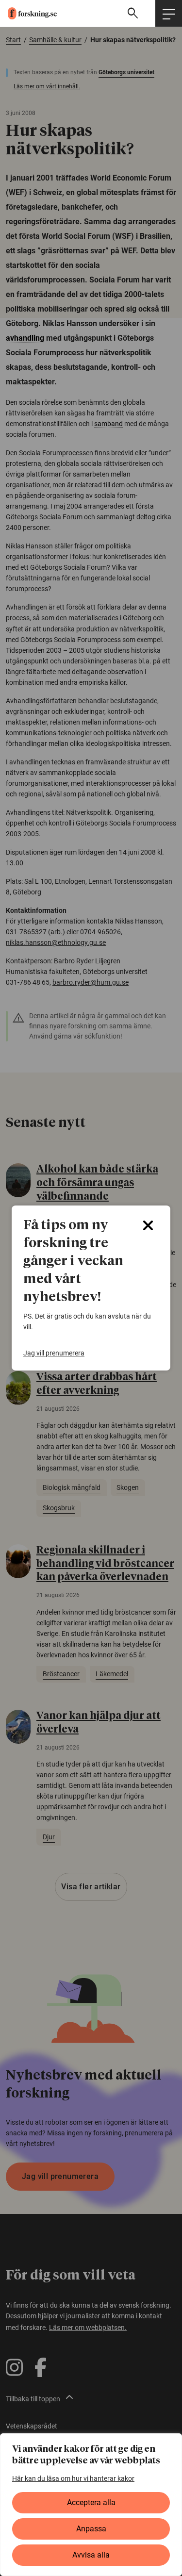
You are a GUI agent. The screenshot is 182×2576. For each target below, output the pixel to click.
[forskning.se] (28, 13)
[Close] (148, 1225)
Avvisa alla (91, 2555)
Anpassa (91, 2529)
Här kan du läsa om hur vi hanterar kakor (73, 2478)
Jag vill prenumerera (54, 1353)
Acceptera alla (91, 2502)
